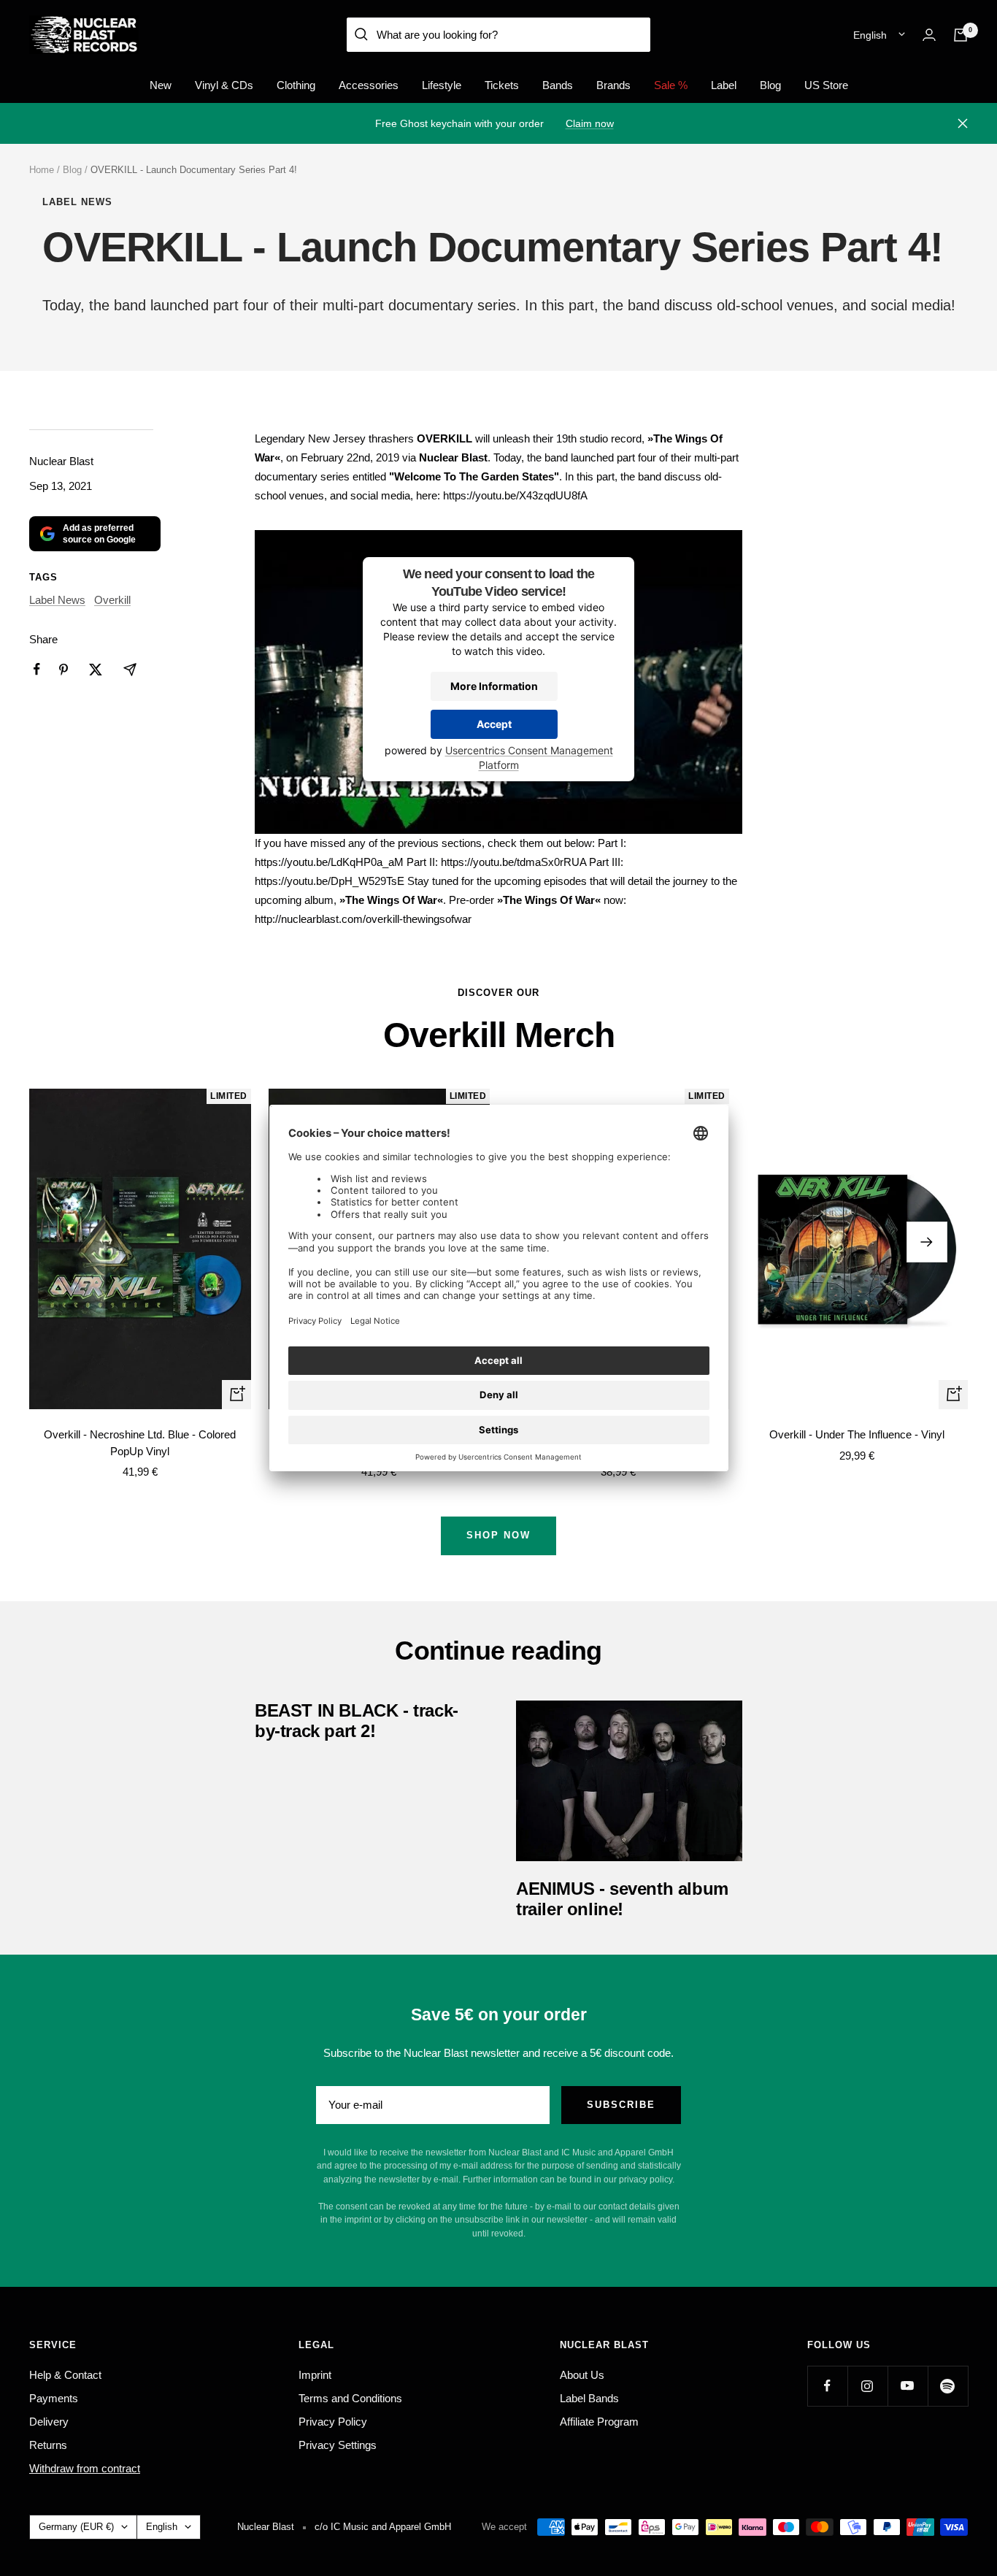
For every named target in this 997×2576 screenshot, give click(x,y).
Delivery (49, 2422)
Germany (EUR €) (76, 2527)
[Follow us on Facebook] (827, 2386)
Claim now (590, 123)
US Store (826, 85)
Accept (494, 725)
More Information (494, 687)
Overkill (112, 600)
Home (42, 170)
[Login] (929, 35)
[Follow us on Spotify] (948, 2386)
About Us (582, 2375)
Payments (54, 2398)
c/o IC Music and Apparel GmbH (383, 2527)
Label (724, 85)
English (870, 35)
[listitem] (37, 669)
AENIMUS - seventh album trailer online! (622, 1899)
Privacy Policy (333, 2422)
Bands (558, 85)
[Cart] (961, 35)
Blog (770, 85)
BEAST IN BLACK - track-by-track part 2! (357, 1721)
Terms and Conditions (350, 2398)
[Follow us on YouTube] (908, 2386)
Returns (48, 2445)
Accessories (369, 85)
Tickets (502, 85)
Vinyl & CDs (224, 85)
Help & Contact (65, 2375)
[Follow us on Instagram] (867, 2386)
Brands (613, 85)
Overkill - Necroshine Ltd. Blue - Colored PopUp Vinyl (140, 1443)
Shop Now (498, 1535)
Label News (77, 202)
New (161, 85)
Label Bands (589, 2398)
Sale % (671, 85)
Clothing (296, 85)
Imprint (315, 2375)
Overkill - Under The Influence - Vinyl (857, 1434)
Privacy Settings (338, 2445)
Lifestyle (442, 85)
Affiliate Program (599, 2422)
